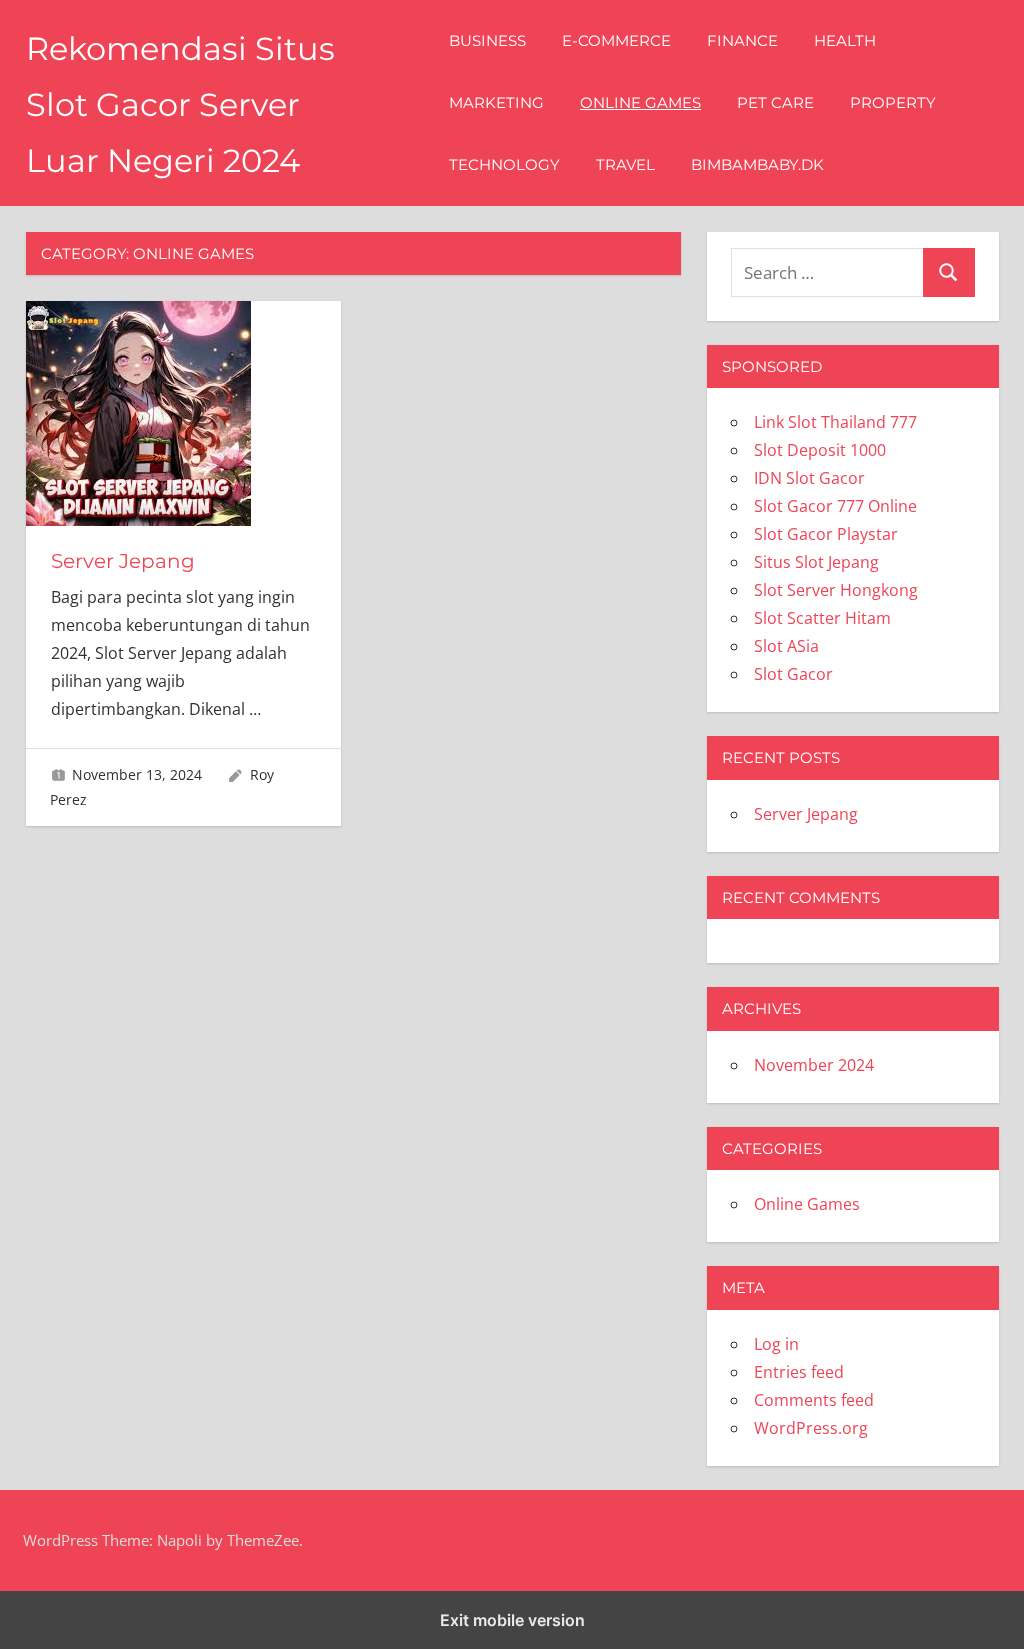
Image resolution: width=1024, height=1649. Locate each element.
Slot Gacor (793, 674)
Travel (625, 164)
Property (893, 102)
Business (487, 40)
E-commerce (616, 40)
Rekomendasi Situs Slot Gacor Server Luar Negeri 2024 (180, 104)
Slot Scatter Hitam (822, 618)
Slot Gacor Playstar (826, 534)
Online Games (640, 102)
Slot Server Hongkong (836, 590)
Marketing (496, 102)
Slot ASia (786, 646)
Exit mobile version (512, 1620)
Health (845, 40)
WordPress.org (811, 1428)
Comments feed (814, 1400)
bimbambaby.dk (757, 164)
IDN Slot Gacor (809, 478)
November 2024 (814, 1065)
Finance (742, 40)
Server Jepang (123, 561)
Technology (504, 164)
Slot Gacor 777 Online (835, 506)
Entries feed (799, 1372)
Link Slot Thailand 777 (835, 422)
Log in (776, 1344)
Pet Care (775, 102)
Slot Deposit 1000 (820, 450)
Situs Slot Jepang (816, 562)
